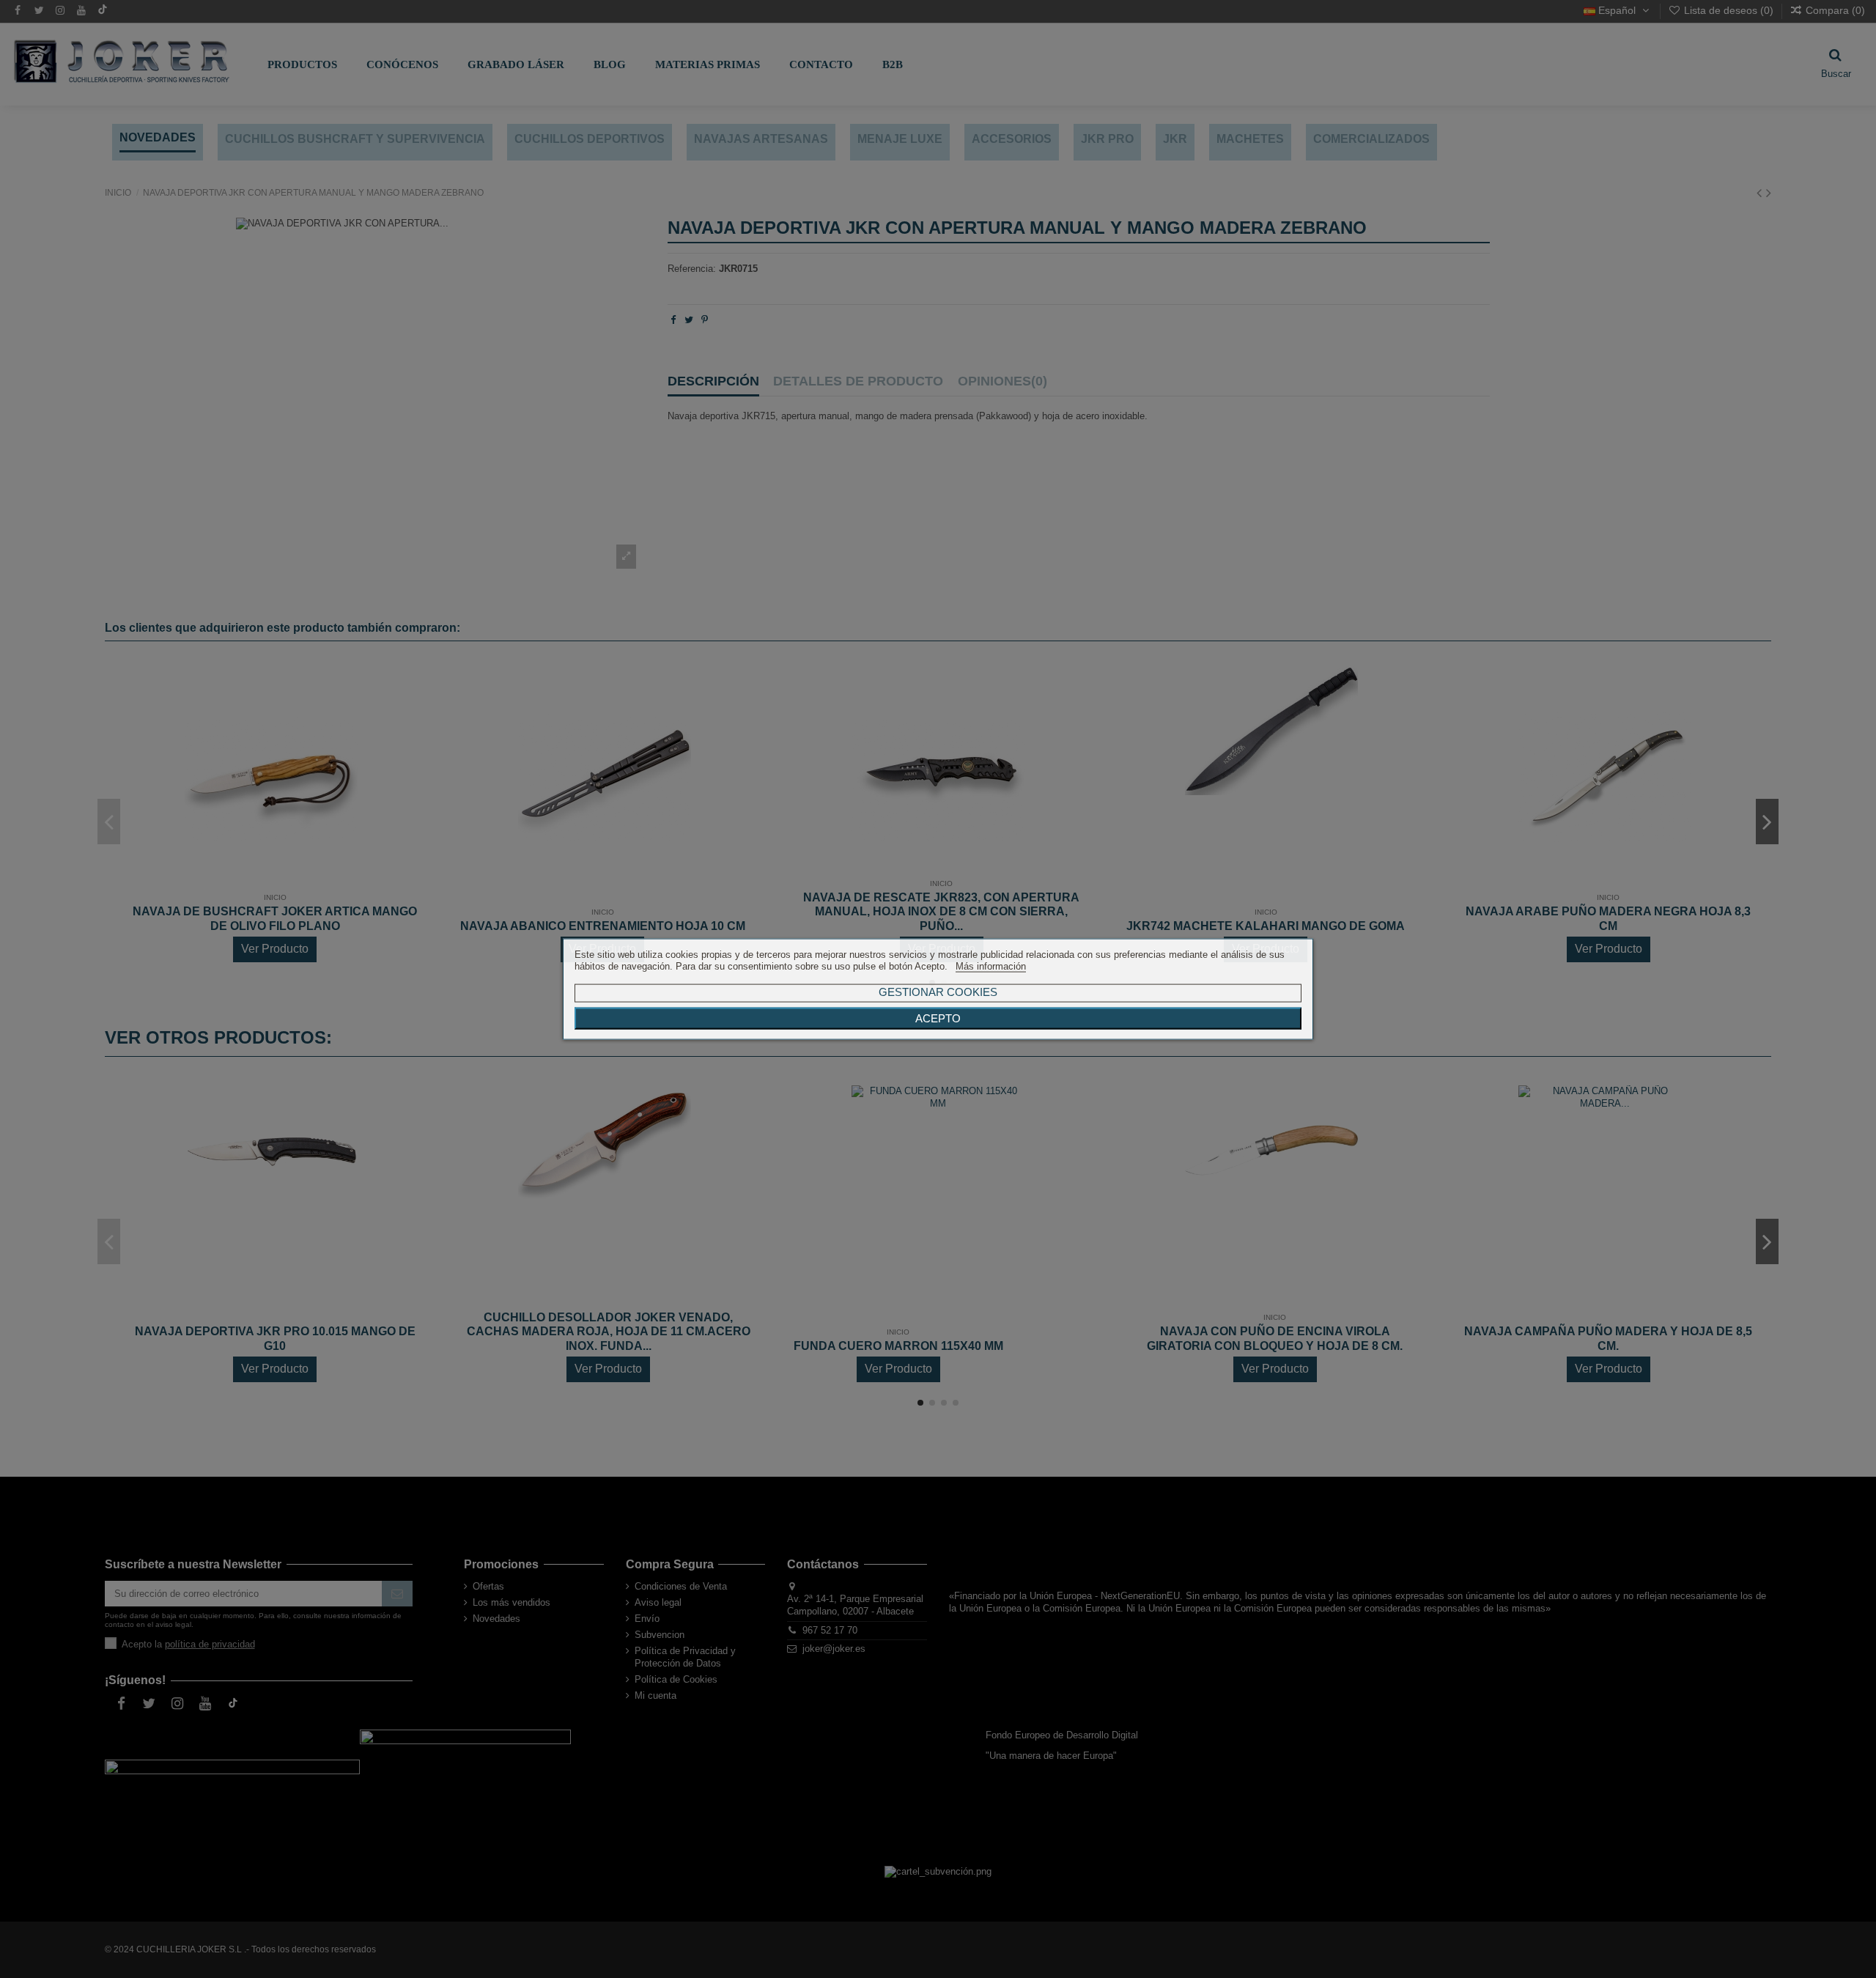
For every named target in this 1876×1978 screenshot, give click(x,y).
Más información (991, 966)
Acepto (938, 1019)
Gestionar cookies (938, 992)
